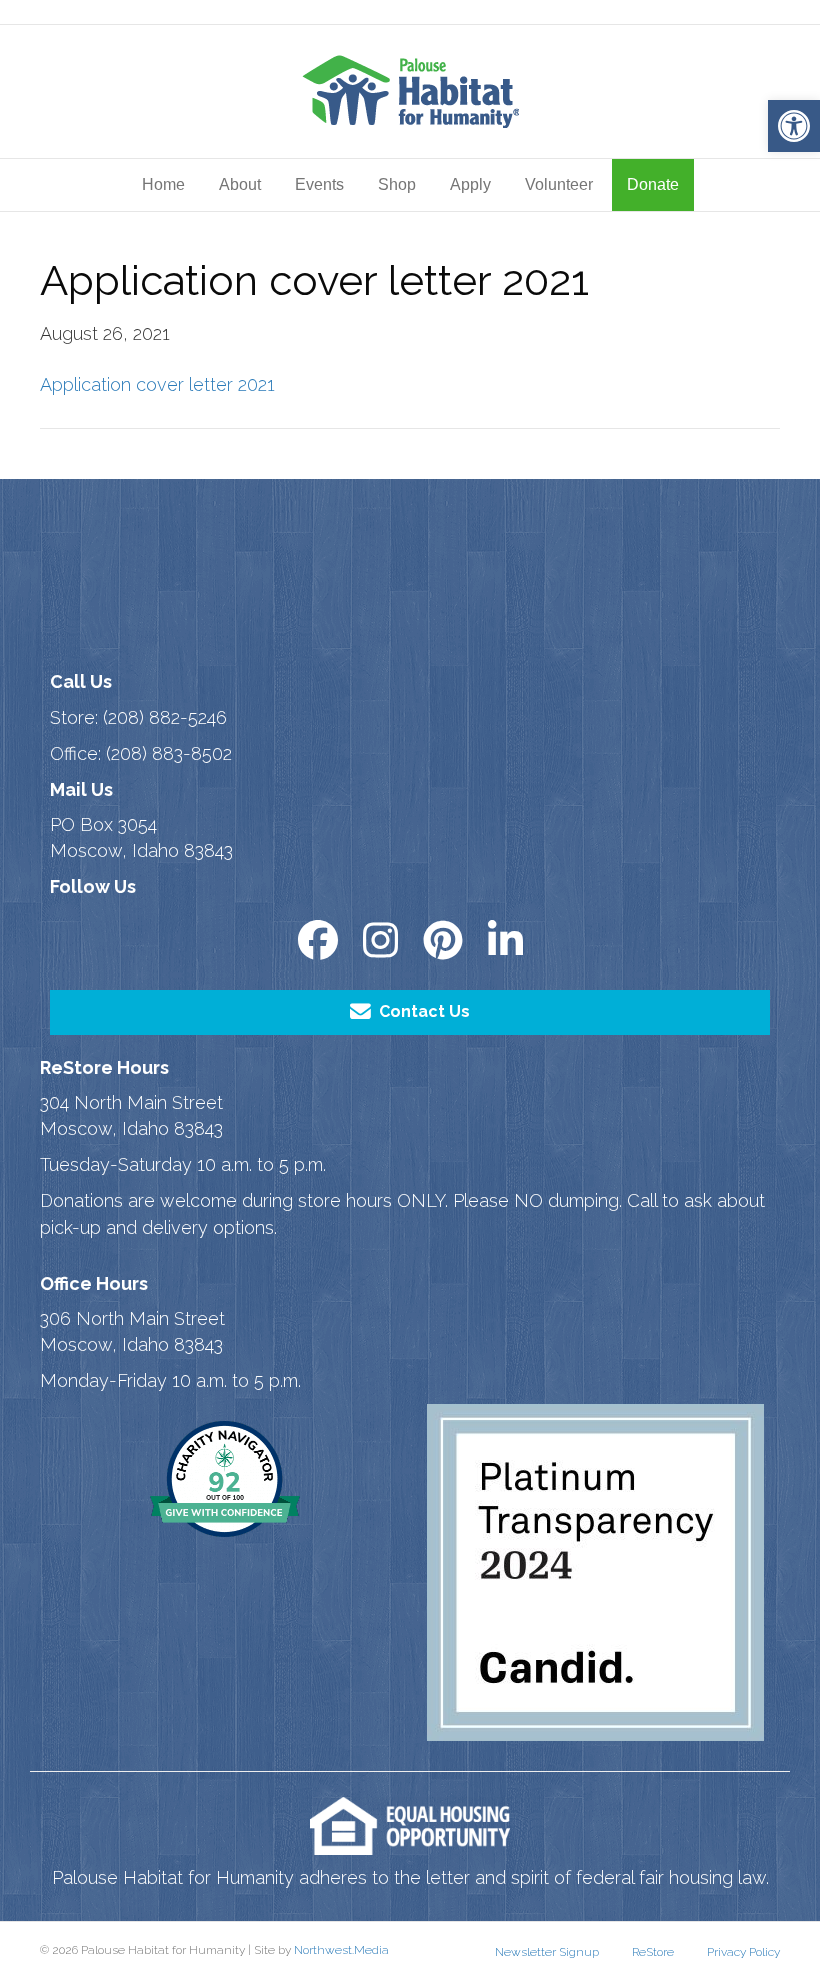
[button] (794, 126)
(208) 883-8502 (169, 753)
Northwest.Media (341, 1950)
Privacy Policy (743, 1952)
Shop (397, 184)
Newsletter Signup (547, 1952)
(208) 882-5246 (165, 717)
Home (163, 184)
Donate (653, 184)
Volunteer (559, 184)
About (240, 184)
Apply (470, 184)
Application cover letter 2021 (157, 384)
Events (319, 184)
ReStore (653, 1952)
